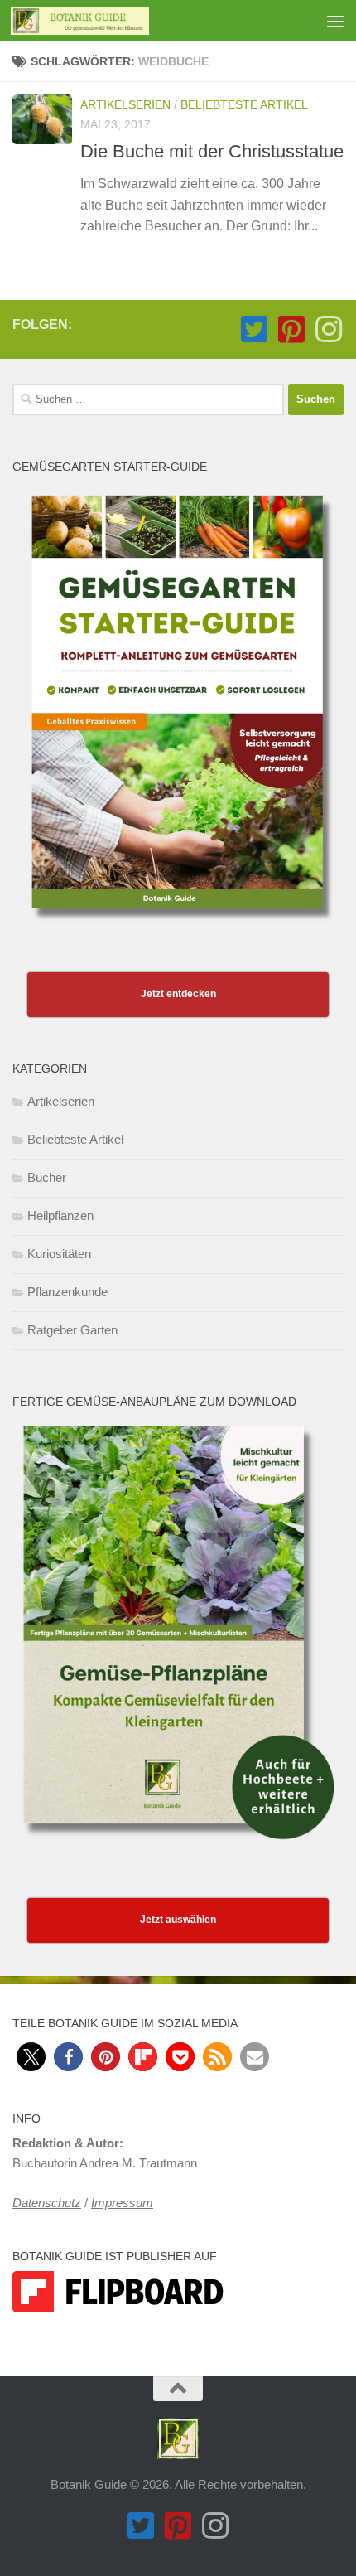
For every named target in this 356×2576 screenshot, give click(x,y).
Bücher (47, 1177)
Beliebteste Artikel (244, 104)
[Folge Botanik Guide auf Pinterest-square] (291, 329)
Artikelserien (125, 104)
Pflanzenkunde (67, 1292)
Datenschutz (47, 2203)
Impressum (122, 2203)
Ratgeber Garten (72, 1330)
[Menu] (335, 21)
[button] (31, 2057)
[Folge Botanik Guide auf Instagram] (328, 329)
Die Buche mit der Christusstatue (212, 151)
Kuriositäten (59, 1254)
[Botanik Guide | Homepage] (103, 21)
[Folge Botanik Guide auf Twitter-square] (254, 329)
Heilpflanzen (60, 1215)
